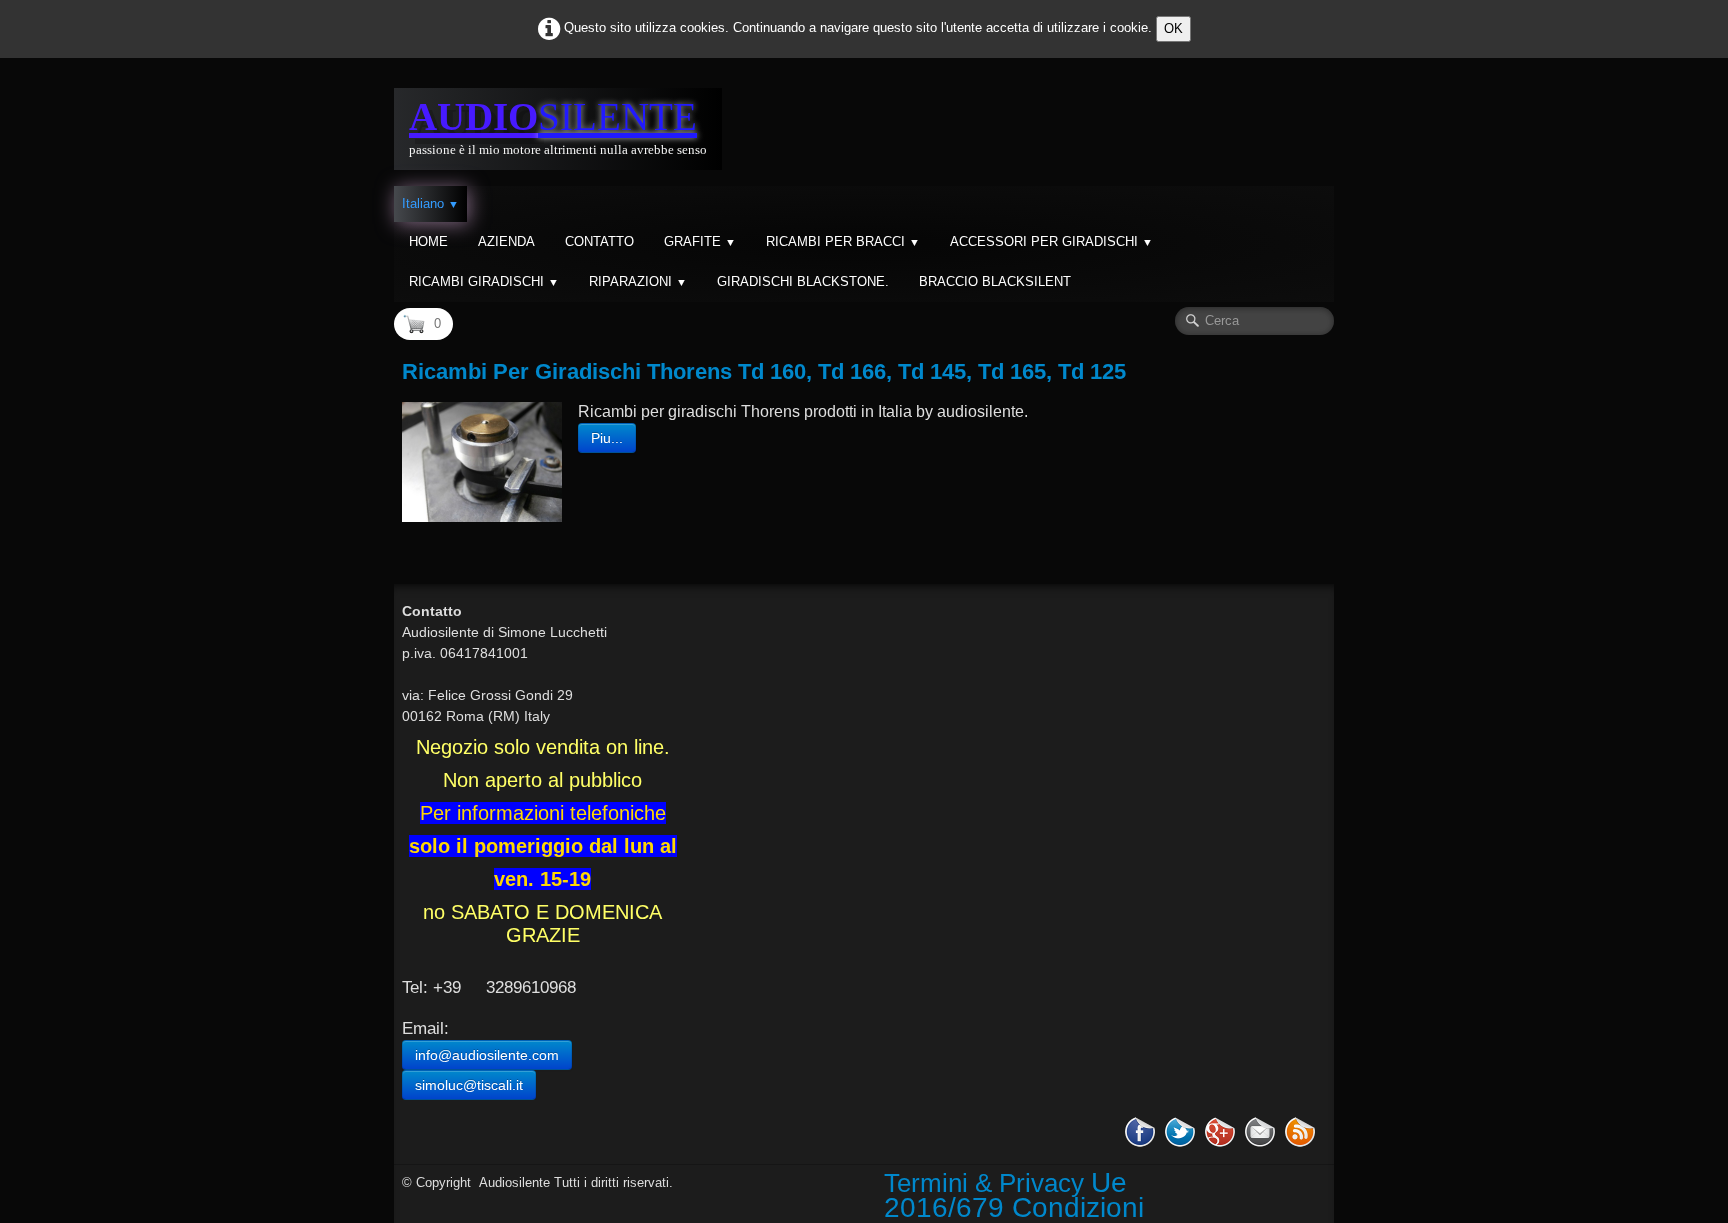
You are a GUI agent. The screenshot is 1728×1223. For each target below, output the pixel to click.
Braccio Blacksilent (995, 281)
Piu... (607, 438)
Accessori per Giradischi (1051, 241)
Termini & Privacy (984, 1183)
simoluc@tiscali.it (469, 1085)
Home (428, 241)
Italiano (430, 203)
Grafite (700, 241)
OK (1173, 28)
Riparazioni (638, 281)
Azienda (506, 241)
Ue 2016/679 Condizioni (1014, 1195)
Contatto (599, 241)
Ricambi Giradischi (484, 281)
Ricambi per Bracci (843, 241)
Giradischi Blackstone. (803, 281)
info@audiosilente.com (487, 1055)
